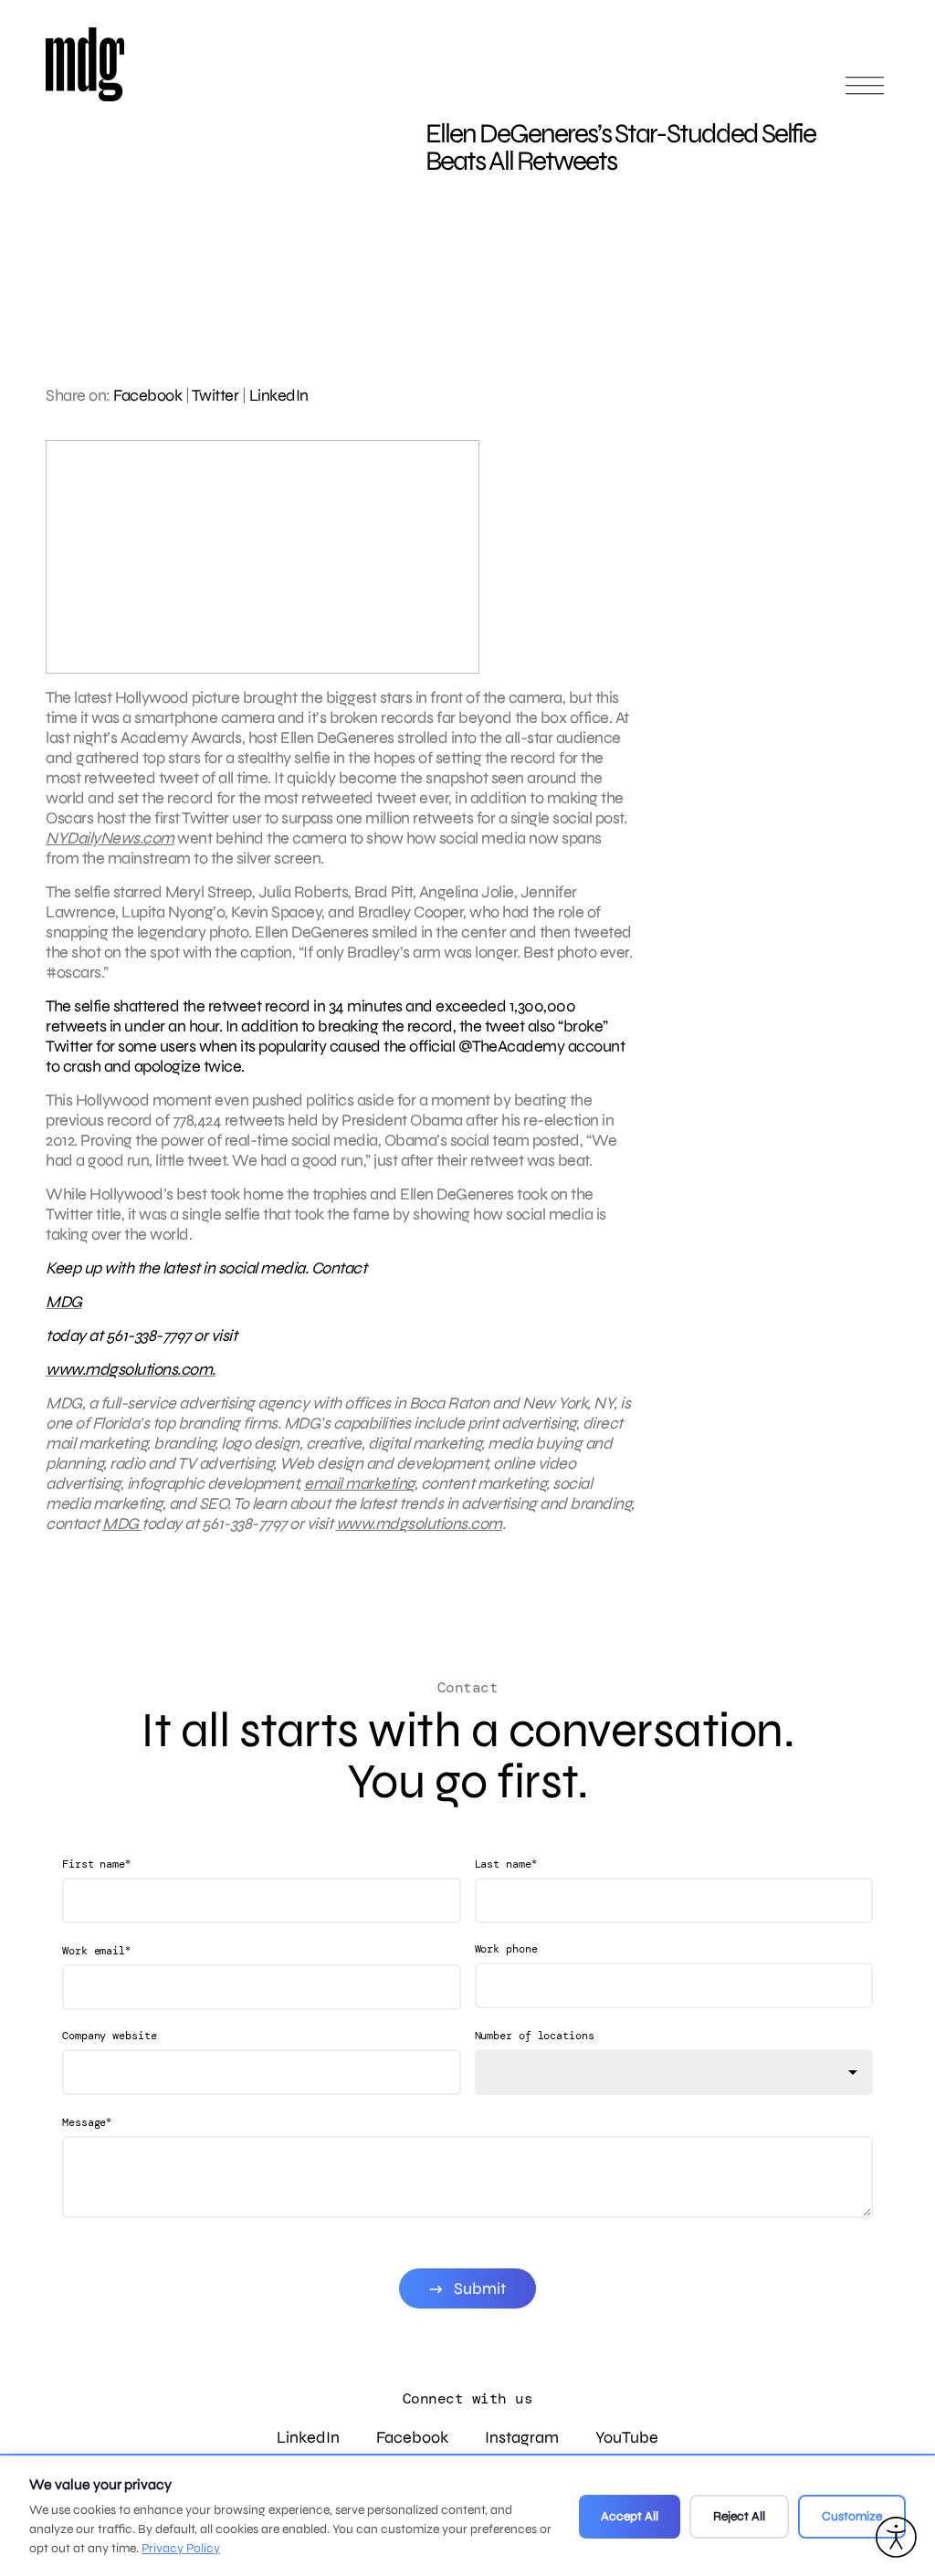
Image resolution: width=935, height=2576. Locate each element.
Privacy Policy (181, 2548)
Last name (506, 1864)
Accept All (630, 2516)
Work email (96, 1950)
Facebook (147, 395)
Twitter (215, 395)
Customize (852, 2516)
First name (96, 1864)
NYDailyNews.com (110, 838)
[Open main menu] (865, 94)
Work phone (506, 1949)
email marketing (359, 1483)
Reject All (739, 2516)
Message (87, 2122)
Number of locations (535, 2036)
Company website (110, 2036)
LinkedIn (279, 395)
